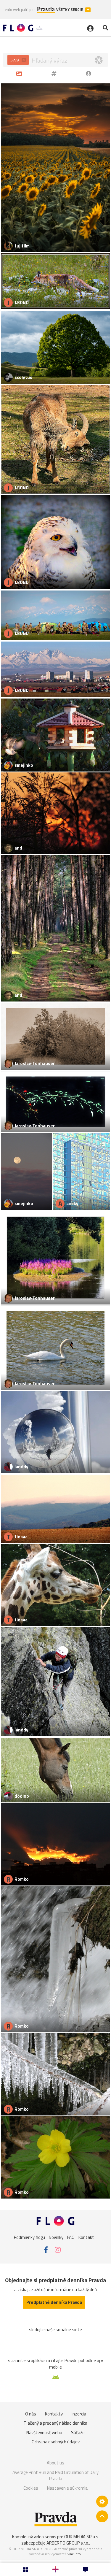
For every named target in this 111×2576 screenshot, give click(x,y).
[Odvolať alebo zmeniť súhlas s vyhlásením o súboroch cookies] (102, 2502)
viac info (74, 2554)
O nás (31, 2414)
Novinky (56, 2237)
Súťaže (78, 2433)
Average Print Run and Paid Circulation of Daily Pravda (55, 2476)
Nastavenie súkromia (67, 2488)
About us (55, 2463)
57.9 (15, 60)
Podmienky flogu (29, 2237)
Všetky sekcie (70, 10)
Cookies (31, 2488)
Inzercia (79, 2414)
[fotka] (20, 73)
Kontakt (86, 2237)
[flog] (90, 73)
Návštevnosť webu (44, 2433)
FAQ (71, 2237)
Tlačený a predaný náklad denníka (55, 2423)
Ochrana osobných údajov (56, 2442)
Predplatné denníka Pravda (54, 2302)
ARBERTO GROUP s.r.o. (68, 2543)
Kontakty (54, 2414)
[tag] (55, 73)
